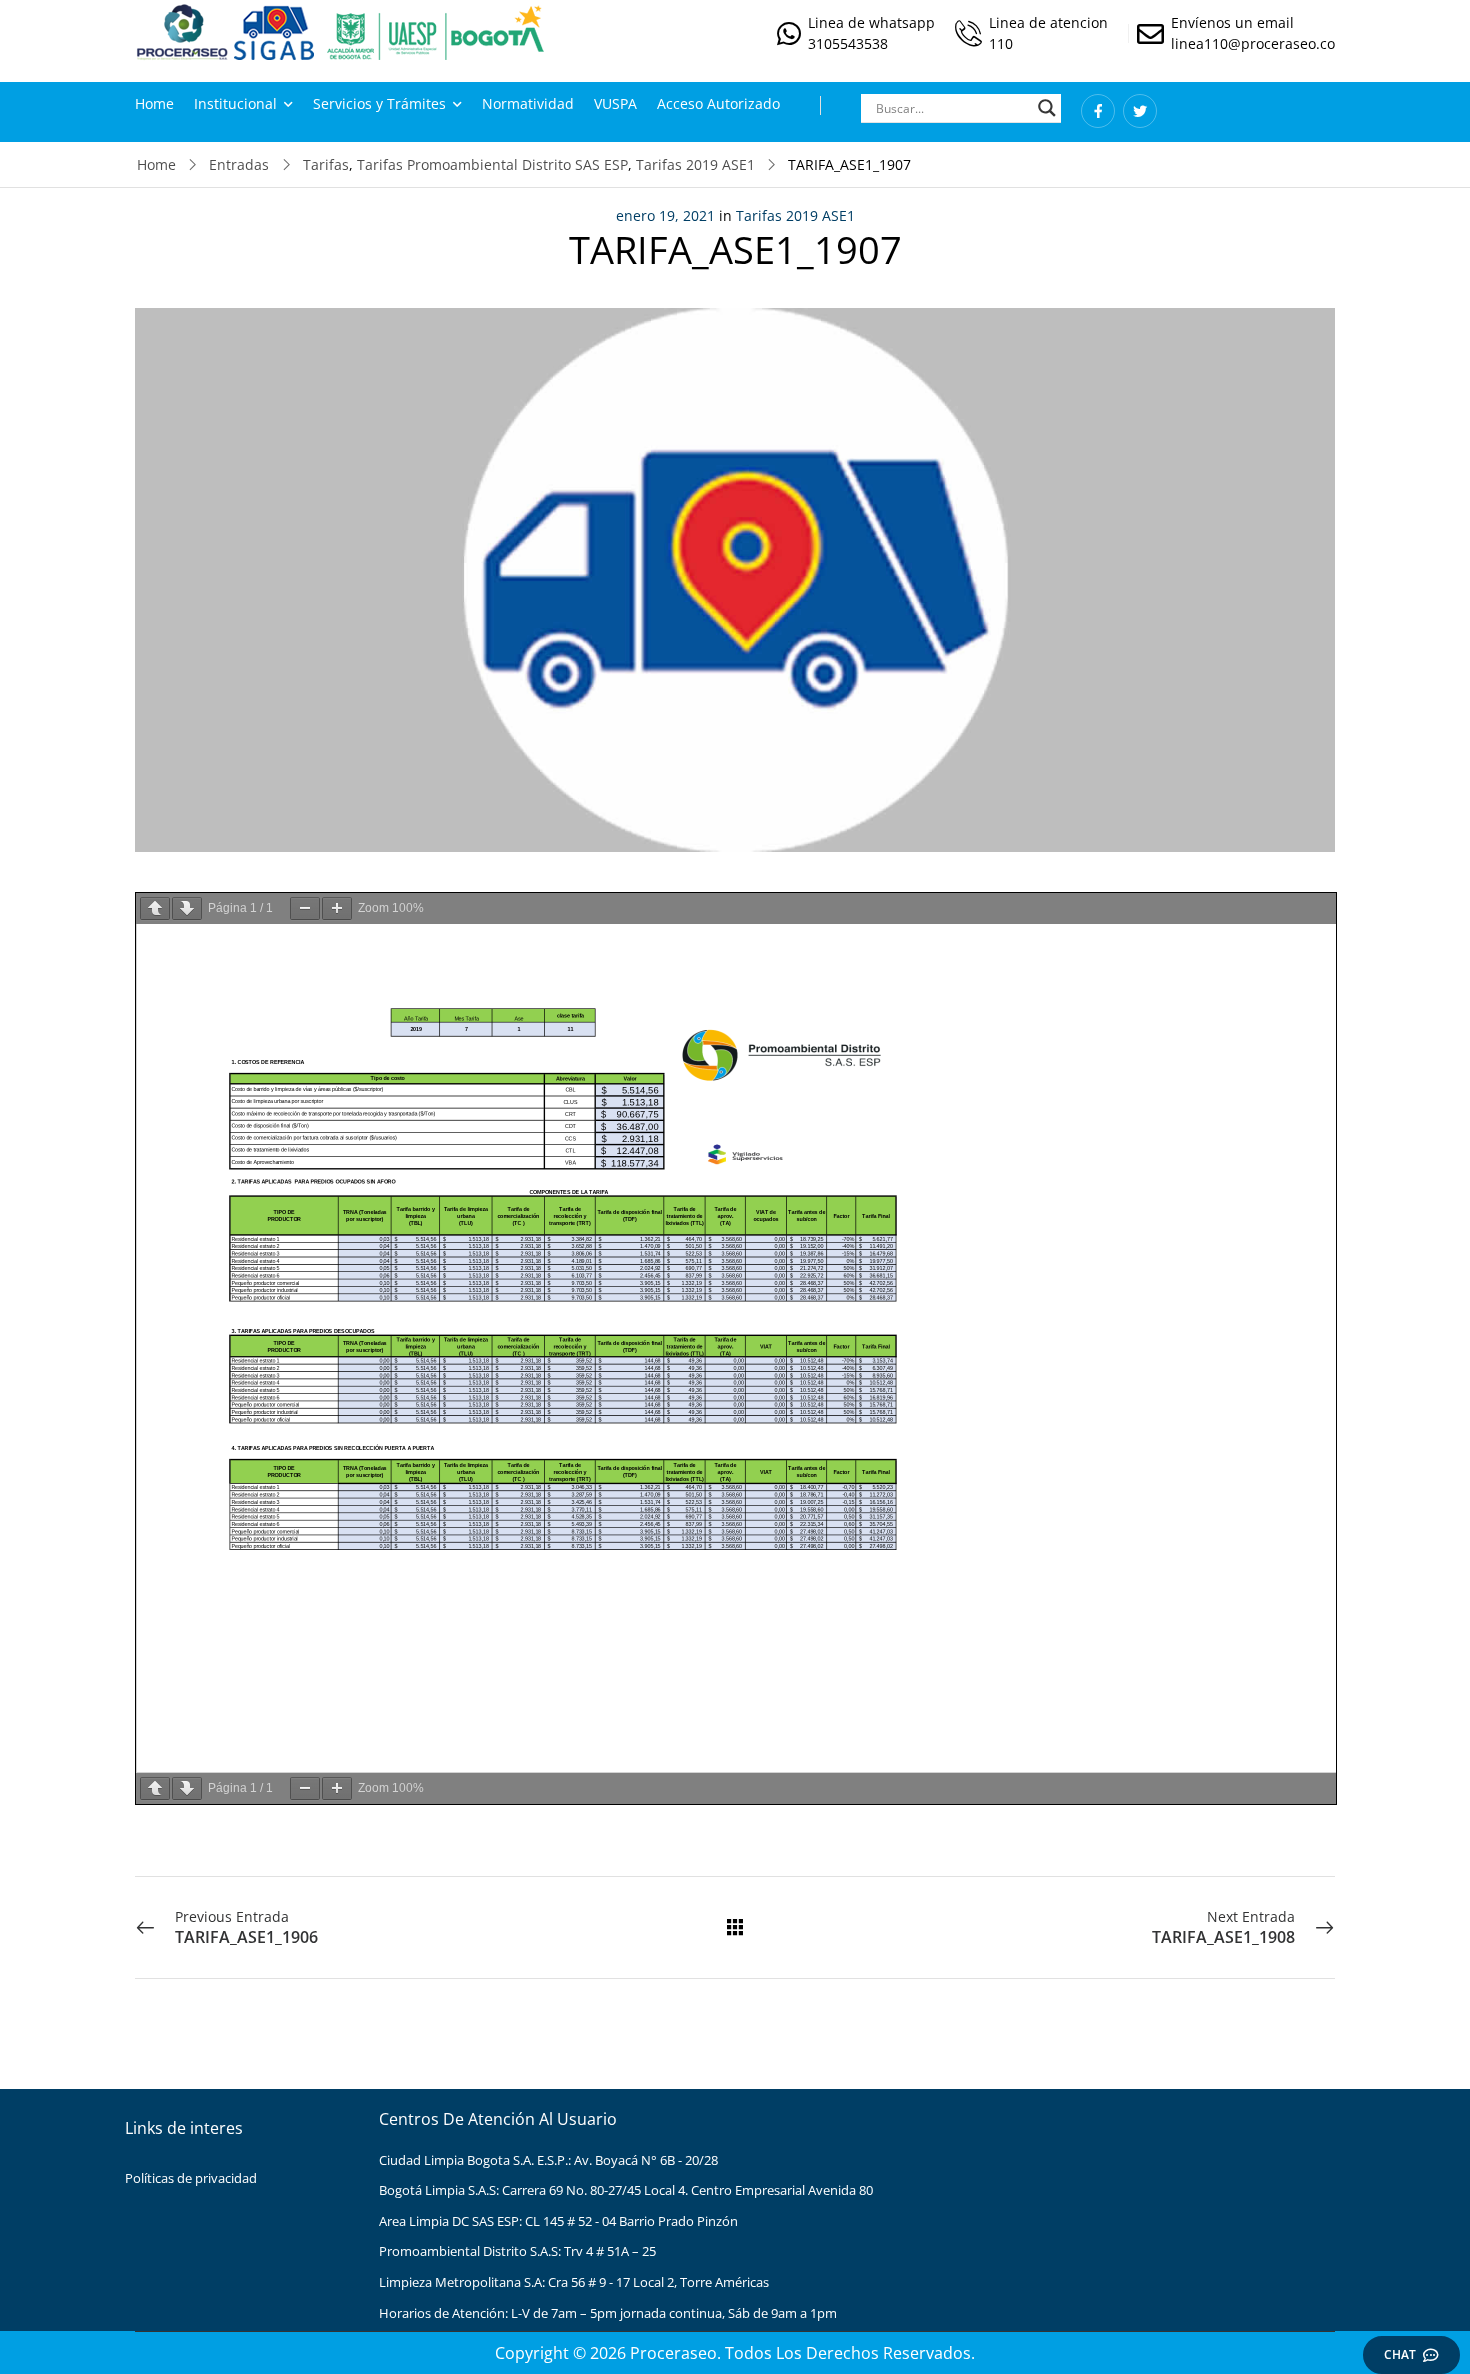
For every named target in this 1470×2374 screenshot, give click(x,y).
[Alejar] (305, 908)
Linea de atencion (1048, 22)
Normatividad (528, 103)
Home (154, 103)
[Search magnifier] (1047, 108)
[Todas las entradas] (735, 1927)
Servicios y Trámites (379, 103)
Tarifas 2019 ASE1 (695, 164)
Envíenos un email (1232, 22)
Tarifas (326, 164)
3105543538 (848, 43)
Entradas (239, 164)
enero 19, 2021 (665, 215)
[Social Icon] (1098, 111)
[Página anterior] (155, 908)
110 (1001, 43)
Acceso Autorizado (718, 103)
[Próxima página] (187, 908)
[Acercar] (337, 908)
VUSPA (615, 103)
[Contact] (792, 33)
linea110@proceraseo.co (1253, 43)
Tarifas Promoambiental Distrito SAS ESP (492, 164)
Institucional (235, 103)
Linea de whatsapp (871, 22)
